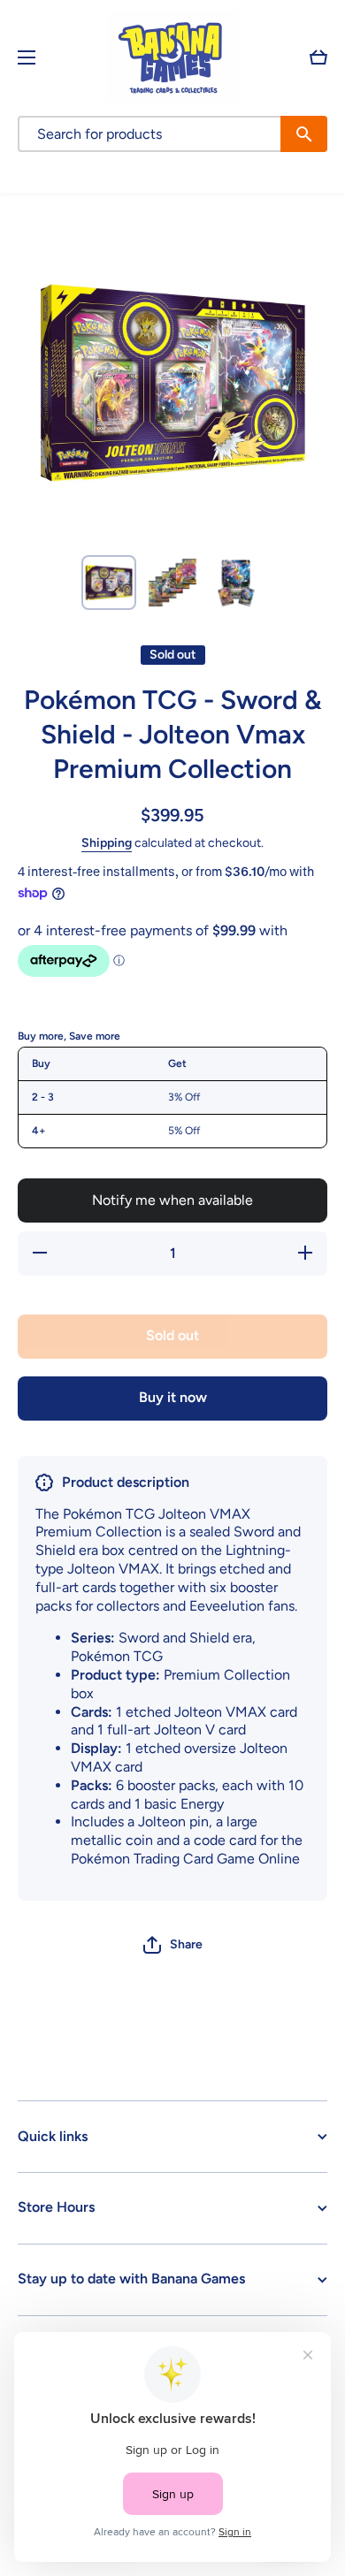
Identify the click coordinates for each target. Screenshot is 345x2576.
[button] (318, 57)
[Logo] (172, 57)
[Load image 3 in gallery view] (236, 583)
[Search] (304, 134)
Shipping (107, 843)
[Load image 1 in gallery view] (109, 583)
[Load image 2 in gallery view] (172, 583)
